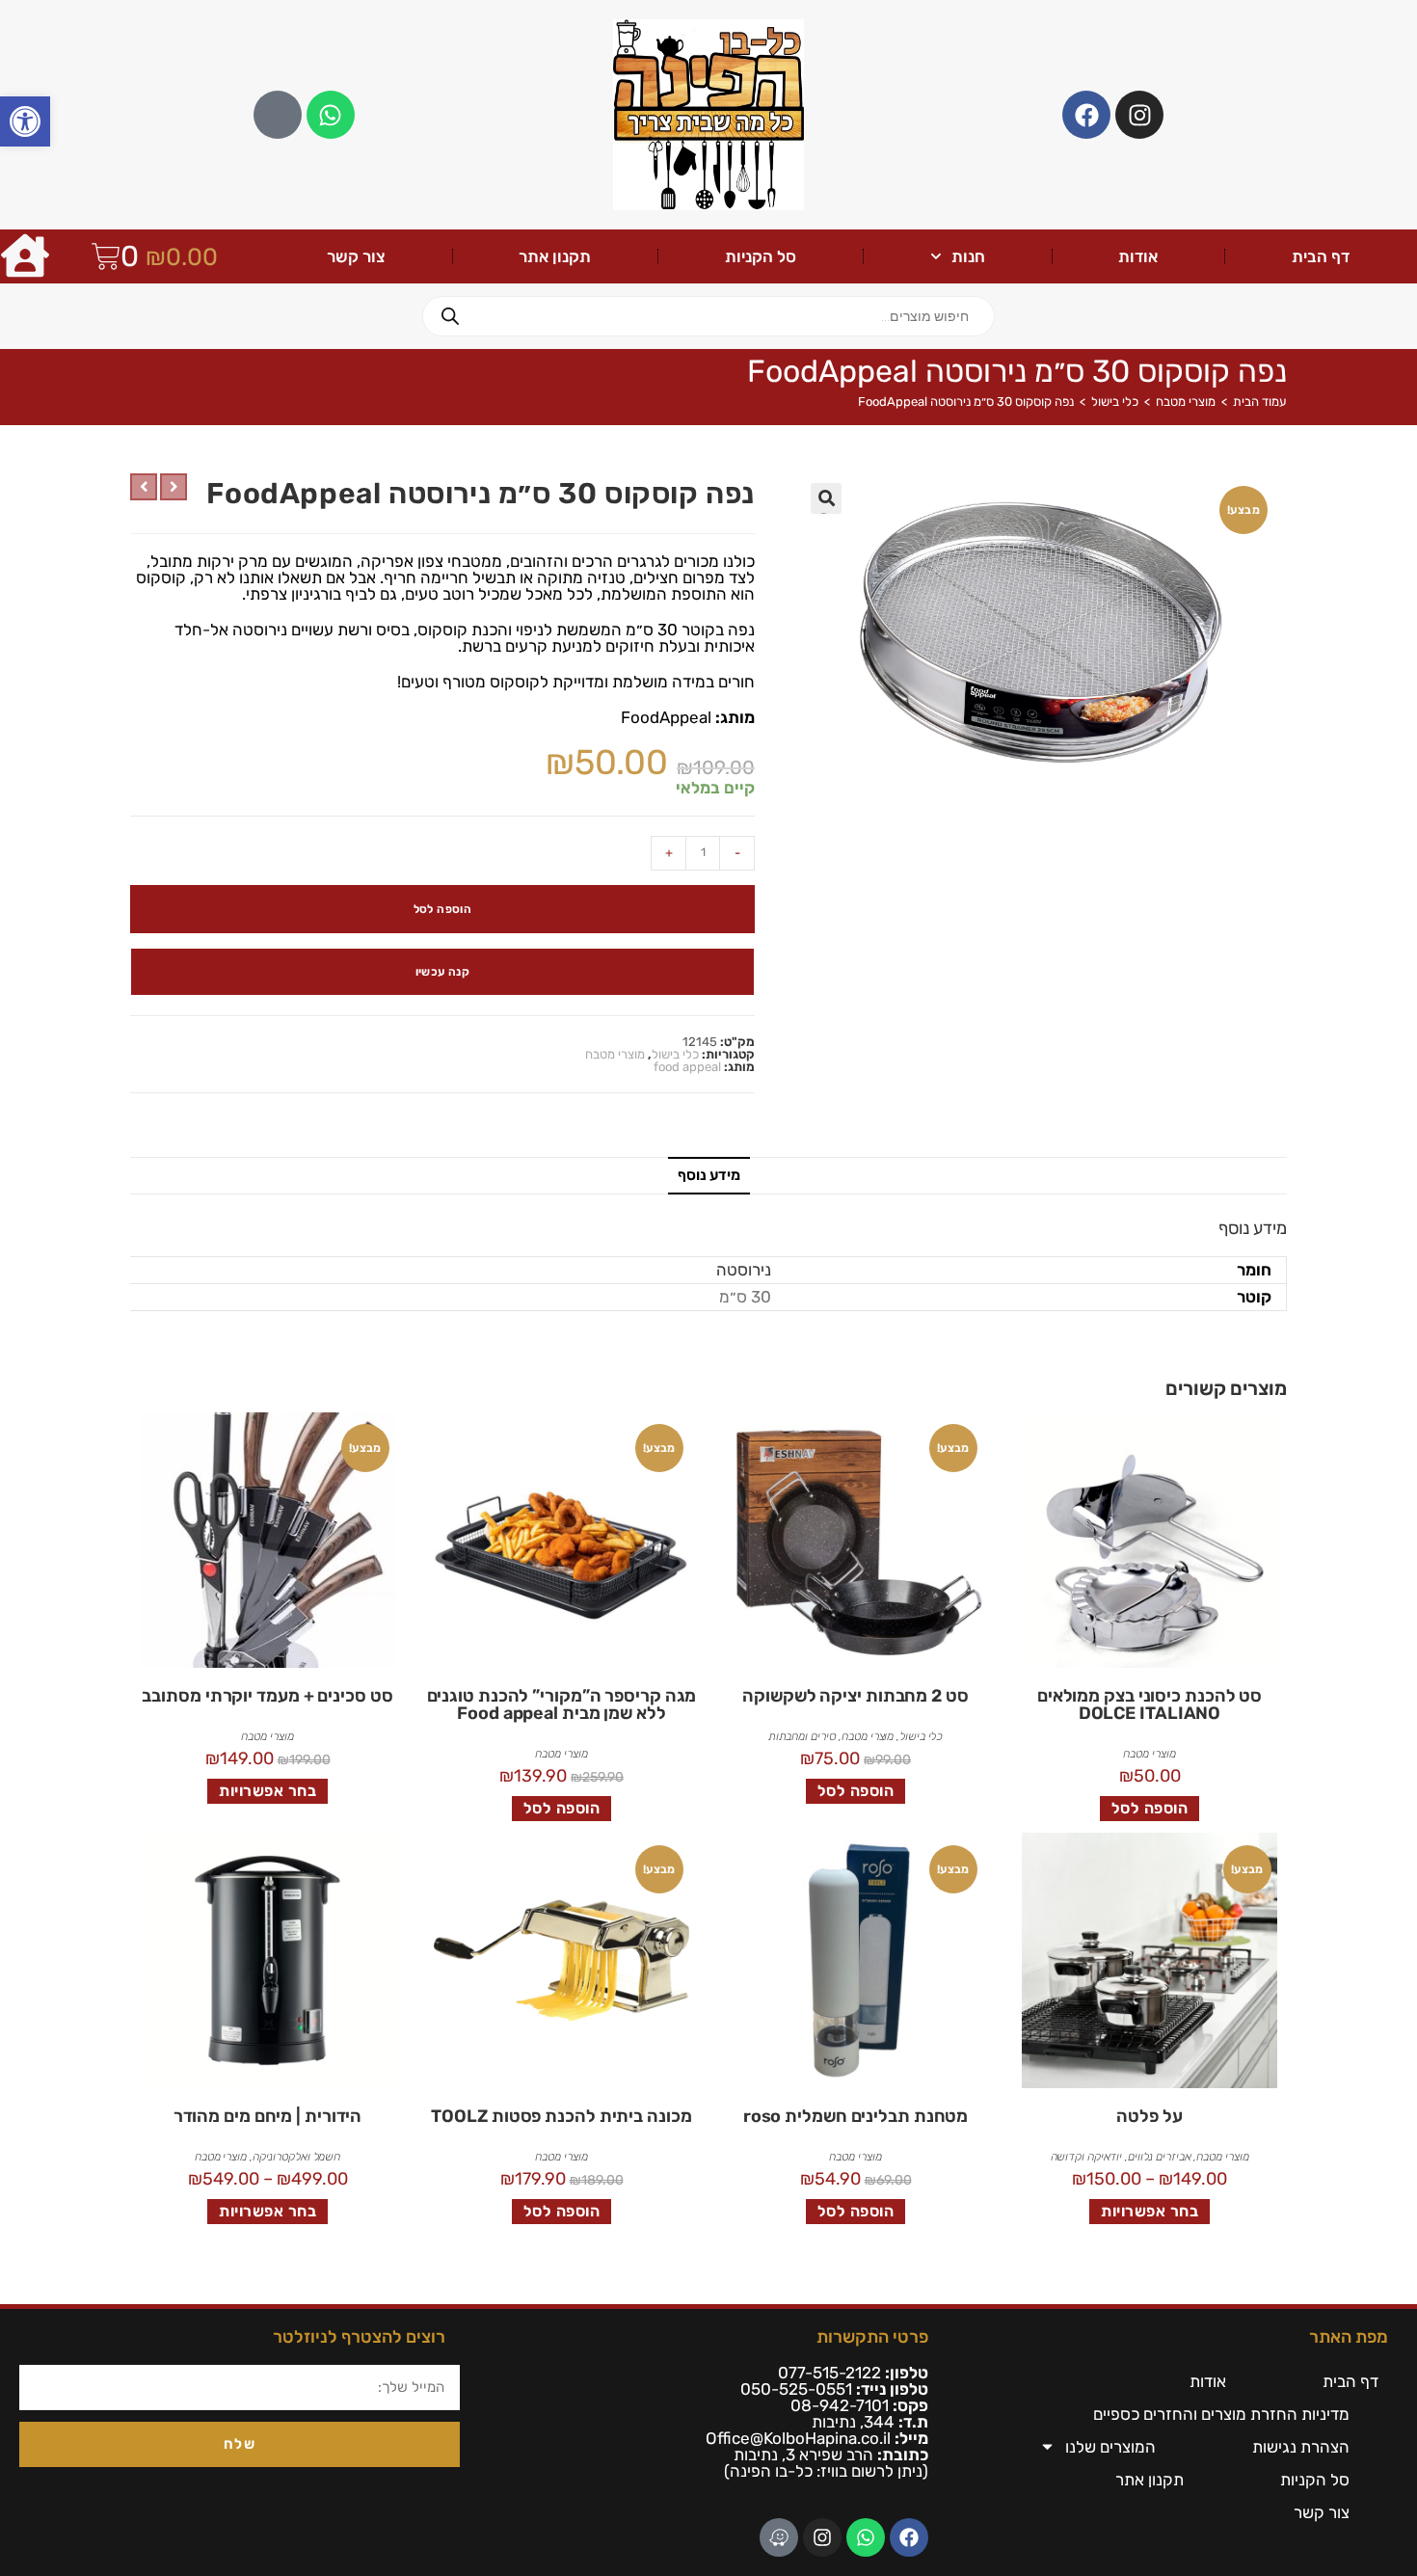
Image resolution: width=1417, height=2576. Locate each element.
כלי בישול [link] (1115, 402)
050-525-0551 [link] (796, 2389)
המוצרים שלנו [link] (1110, 2447)
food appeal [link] (687, 1067)
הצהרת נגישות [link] (1301, 2447)
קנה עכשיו (443, 972)
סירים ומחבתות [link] (802, 1736)
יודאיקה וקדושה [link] (1087, 2157)
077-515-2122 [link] (829, 2373)
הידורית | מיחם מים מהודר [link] (268, 2116)
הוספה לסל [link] (1150, 1808)
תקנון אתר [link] (555, 256)
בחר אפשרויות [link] (267, 1791)
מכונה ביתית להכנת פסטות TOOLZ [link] (561, 2116)
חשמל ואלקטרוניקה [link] (296, 2157)
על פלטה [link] (1149, 2116)
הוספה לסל (443, 909)
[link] (25, 121)
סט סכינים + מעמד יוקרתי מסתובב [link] (267, 1696)
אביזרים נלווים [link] (1160, 2157)
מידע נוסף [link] (709, 1175)
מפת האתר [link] (1349, 2337)
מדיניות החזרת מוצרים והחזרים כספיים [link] (1221, 2414)
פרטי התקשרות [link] (872, 2337)
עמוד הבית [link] (1260, 402)
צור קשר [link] (356, 256)
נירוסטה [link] (744, 1270)
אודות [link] (1138, 256)
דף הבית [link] (1321, 256)
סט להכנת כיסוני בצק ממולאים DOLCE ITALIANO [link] (1150, 1704)
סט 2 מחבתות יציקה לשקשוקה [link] (856, 1696)
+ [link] (669, 853)
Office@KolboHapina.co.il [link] (798, 2438)
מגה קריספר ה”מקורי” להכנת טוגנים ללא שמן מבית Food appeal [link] (562, 1704)
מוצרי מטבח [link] (1186, 402)
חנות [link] (968, 256)
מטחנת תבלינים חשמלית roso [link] (856, 2116)
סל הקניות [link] (761, 256)
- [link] (737, 853)
